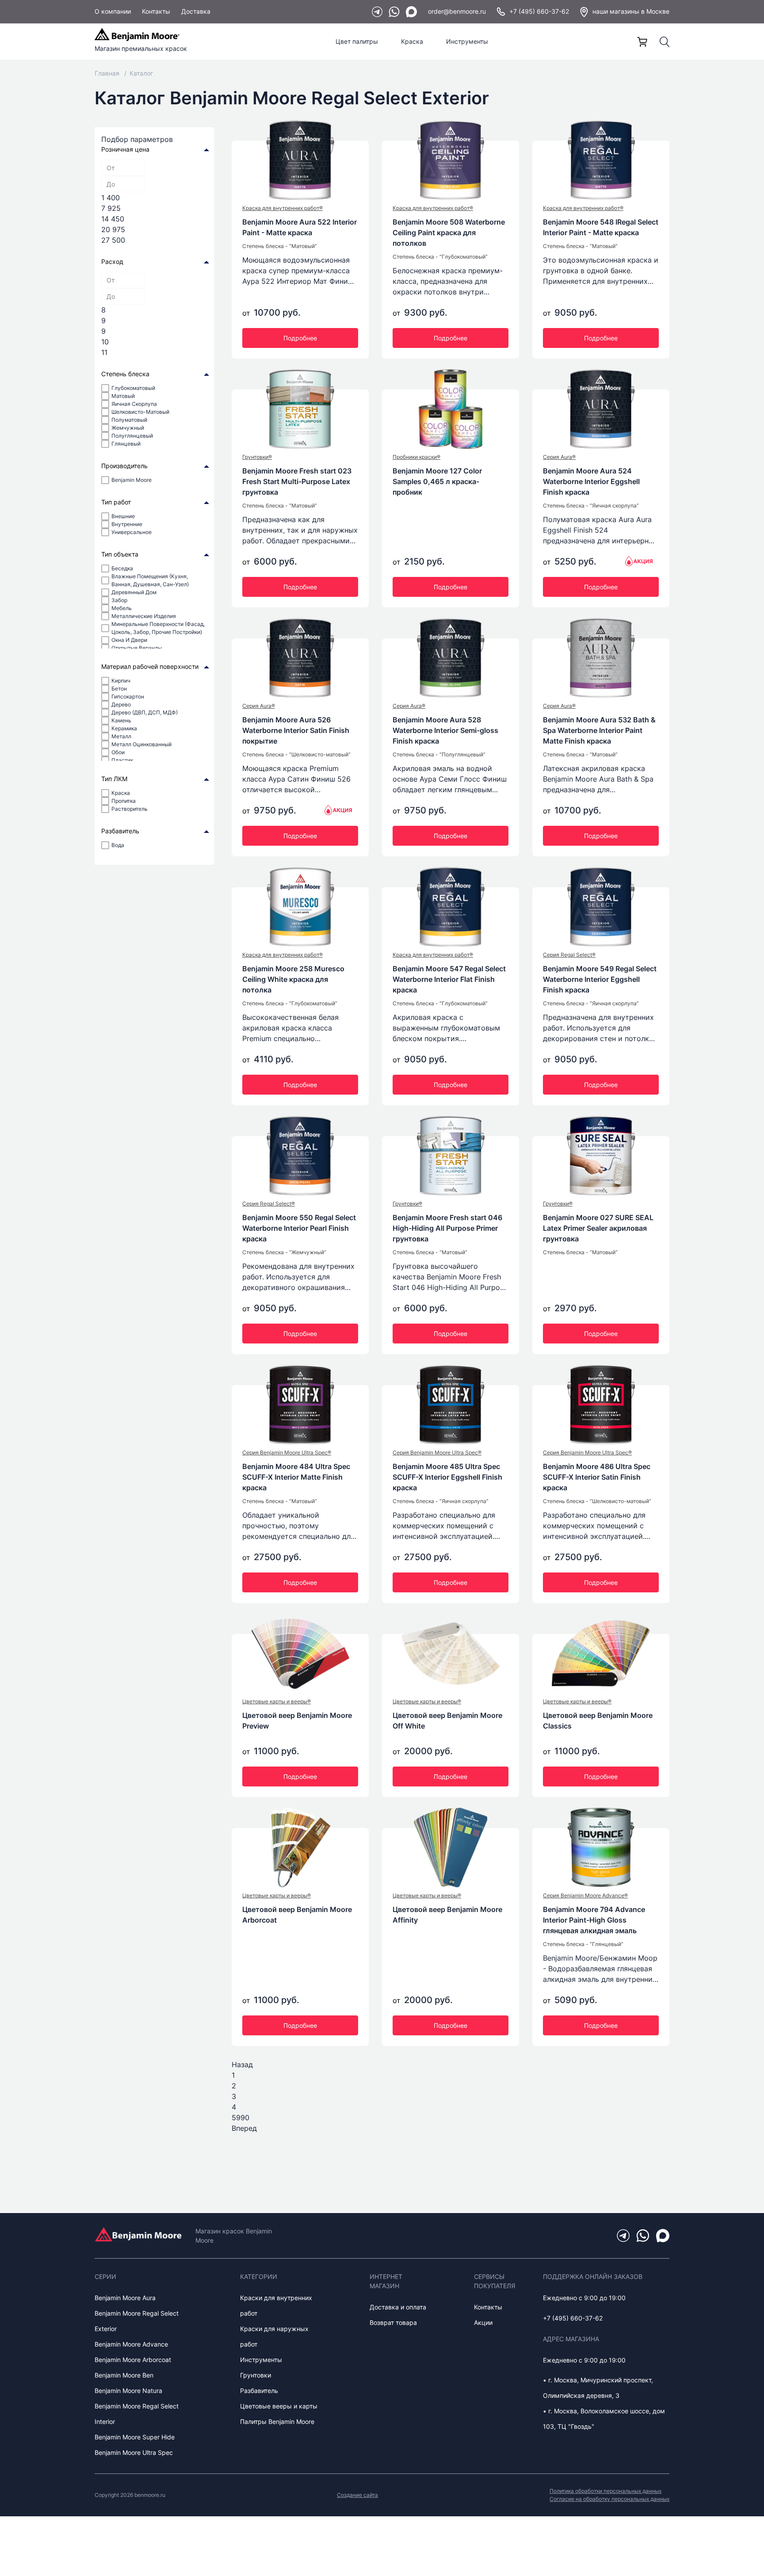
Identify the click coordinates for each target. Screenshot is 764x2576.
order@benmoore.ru (457, 11)
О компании (113, 11)
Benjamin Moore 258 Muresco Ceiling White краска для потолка (293, 979)
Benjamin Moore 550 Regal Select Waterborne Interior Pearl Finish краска (299, 1228)
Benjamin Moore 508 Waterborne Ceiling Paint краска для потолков (449, 233)
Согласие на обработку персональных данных (609, 2499)
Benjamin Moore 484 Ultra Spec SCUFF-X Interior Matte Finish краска (296, 1477)
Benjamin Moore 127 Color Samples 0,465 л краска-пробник (437, 481)
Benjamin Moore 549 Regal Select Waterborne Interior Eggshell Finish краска (600, 979)
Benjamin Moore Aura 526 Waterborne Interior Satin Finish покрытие (296, 730)
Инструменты (467, 41)
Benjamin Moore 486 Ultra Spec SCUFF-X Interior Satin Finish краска (597, 1477)
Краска (412, 41)
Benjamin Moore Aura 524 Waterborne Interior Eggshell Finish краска (591, 481)
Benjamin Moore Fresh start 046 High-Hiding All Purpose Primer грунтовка (447, 1228)
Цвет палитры (357, 41)
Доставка (196, 11)
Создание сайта (357, 2495)
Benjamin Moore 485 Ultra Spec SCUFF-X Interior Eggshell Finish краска (447, 1477)
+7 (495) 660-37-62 (539, 11)
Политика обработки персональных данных (605, 2491)
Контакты (156, 11)
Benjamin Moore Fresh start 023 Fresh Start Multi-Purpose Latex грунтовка (297, 481)
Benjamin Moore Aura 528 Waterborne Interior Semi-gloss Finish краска (445, 730)
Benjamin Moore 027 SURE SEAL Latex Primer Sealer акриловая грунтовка (598, 1228)
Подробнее (300, 338)
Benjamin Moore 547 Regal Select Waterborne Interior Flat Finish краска (449, 979)
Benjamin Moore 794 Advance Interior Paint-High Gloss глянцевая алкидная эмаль (594, 1920)
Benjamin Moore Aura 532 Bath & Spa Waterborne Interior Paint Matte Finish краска (599, 730)
